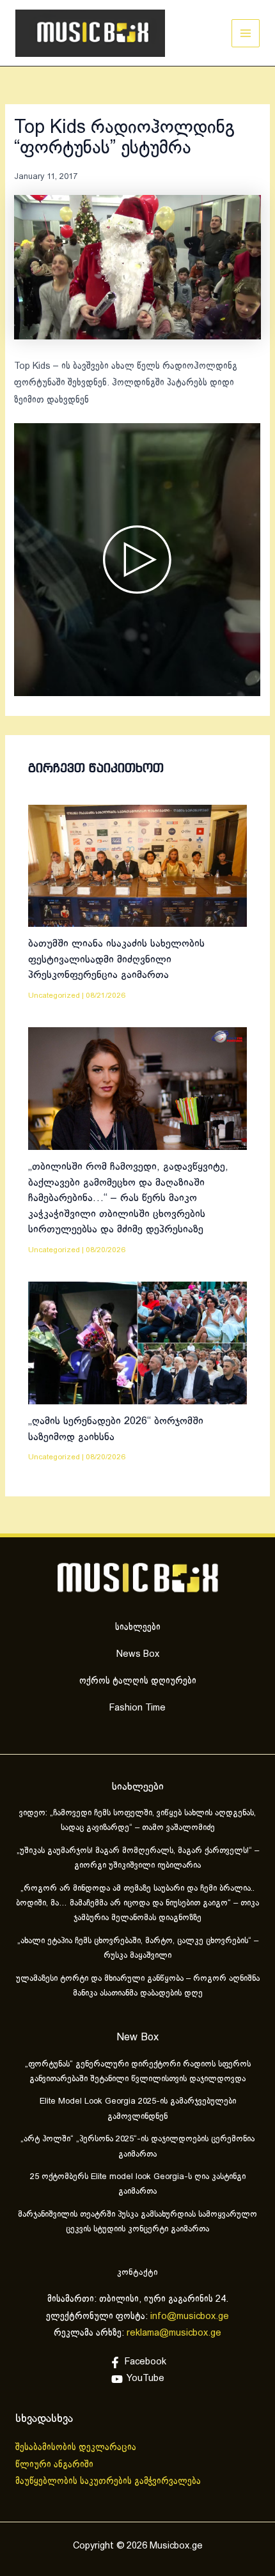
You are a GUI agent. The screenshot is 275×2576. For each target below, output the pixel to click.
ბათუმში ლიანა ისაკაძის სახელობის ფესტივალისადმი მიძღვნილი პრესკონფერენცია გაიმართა (116, 959)
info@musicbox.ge (190, 2316)
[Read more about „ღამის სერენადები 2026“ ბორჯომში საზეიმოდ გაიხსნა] (137, 1343)
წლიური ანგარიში (56, 2465)
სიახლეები (138, 1627)
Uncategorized (54, 996)
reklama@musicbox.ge (174, 2333)
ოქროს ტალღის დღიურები (138, 1681)
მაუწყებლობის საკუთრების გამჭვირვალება (108, 2481)
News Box (138, 1654)
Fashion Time (137, 1708)
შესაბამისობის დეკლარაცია (77, 2448)
